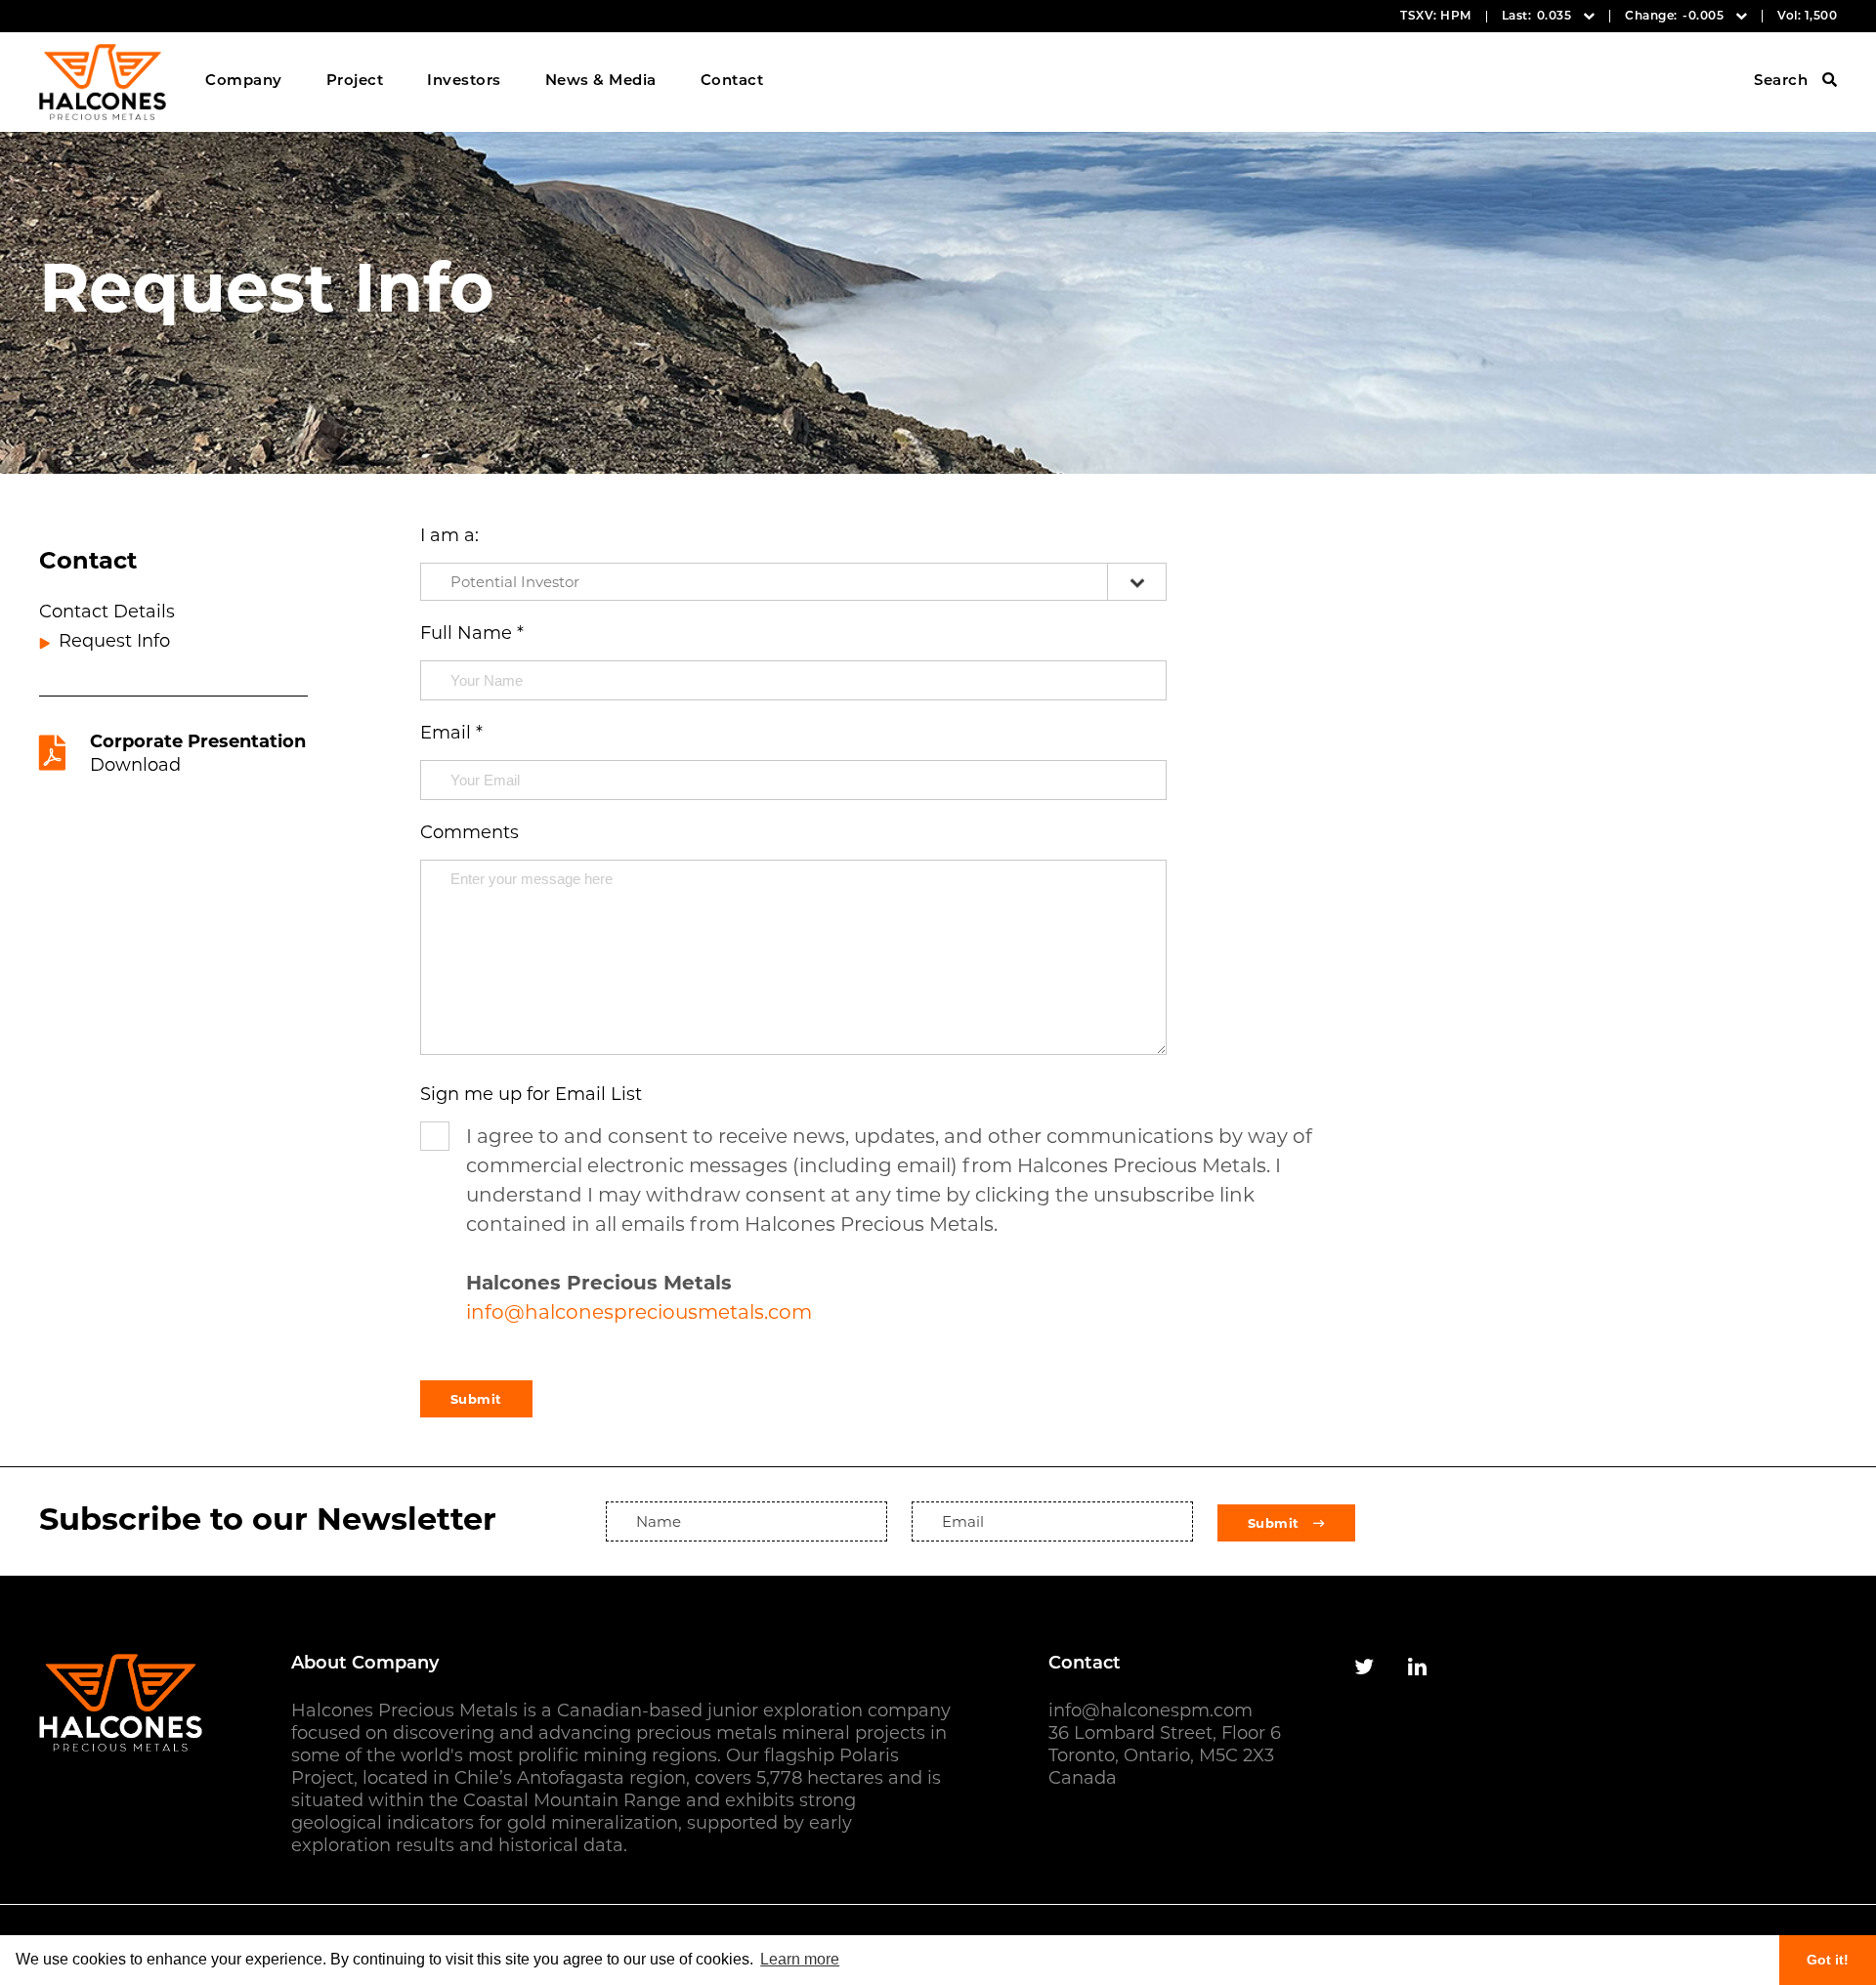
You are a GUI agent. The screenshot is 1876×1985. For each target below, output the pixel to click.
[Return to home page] (103, 82)
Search (1783, 82)
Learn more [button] (800, 1959)
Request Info (114, 641)
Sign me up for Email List (531, 1094)
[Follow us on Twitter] (1364, 1667)
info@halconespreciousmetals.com (639, 1312)
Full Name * (472, 633)
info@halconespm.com (1151, 1710)
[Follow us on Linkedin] (1417, 1667)
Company (244, 82)
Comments (469, 832)
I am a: (449, 535)
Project (355, 82)
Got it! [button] (1828, 1960)
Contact (732, 82)
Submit (1276, 1523)
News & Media (601, 82)
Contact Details (107, 612)
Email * (451, 733)
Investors (464, 82)
